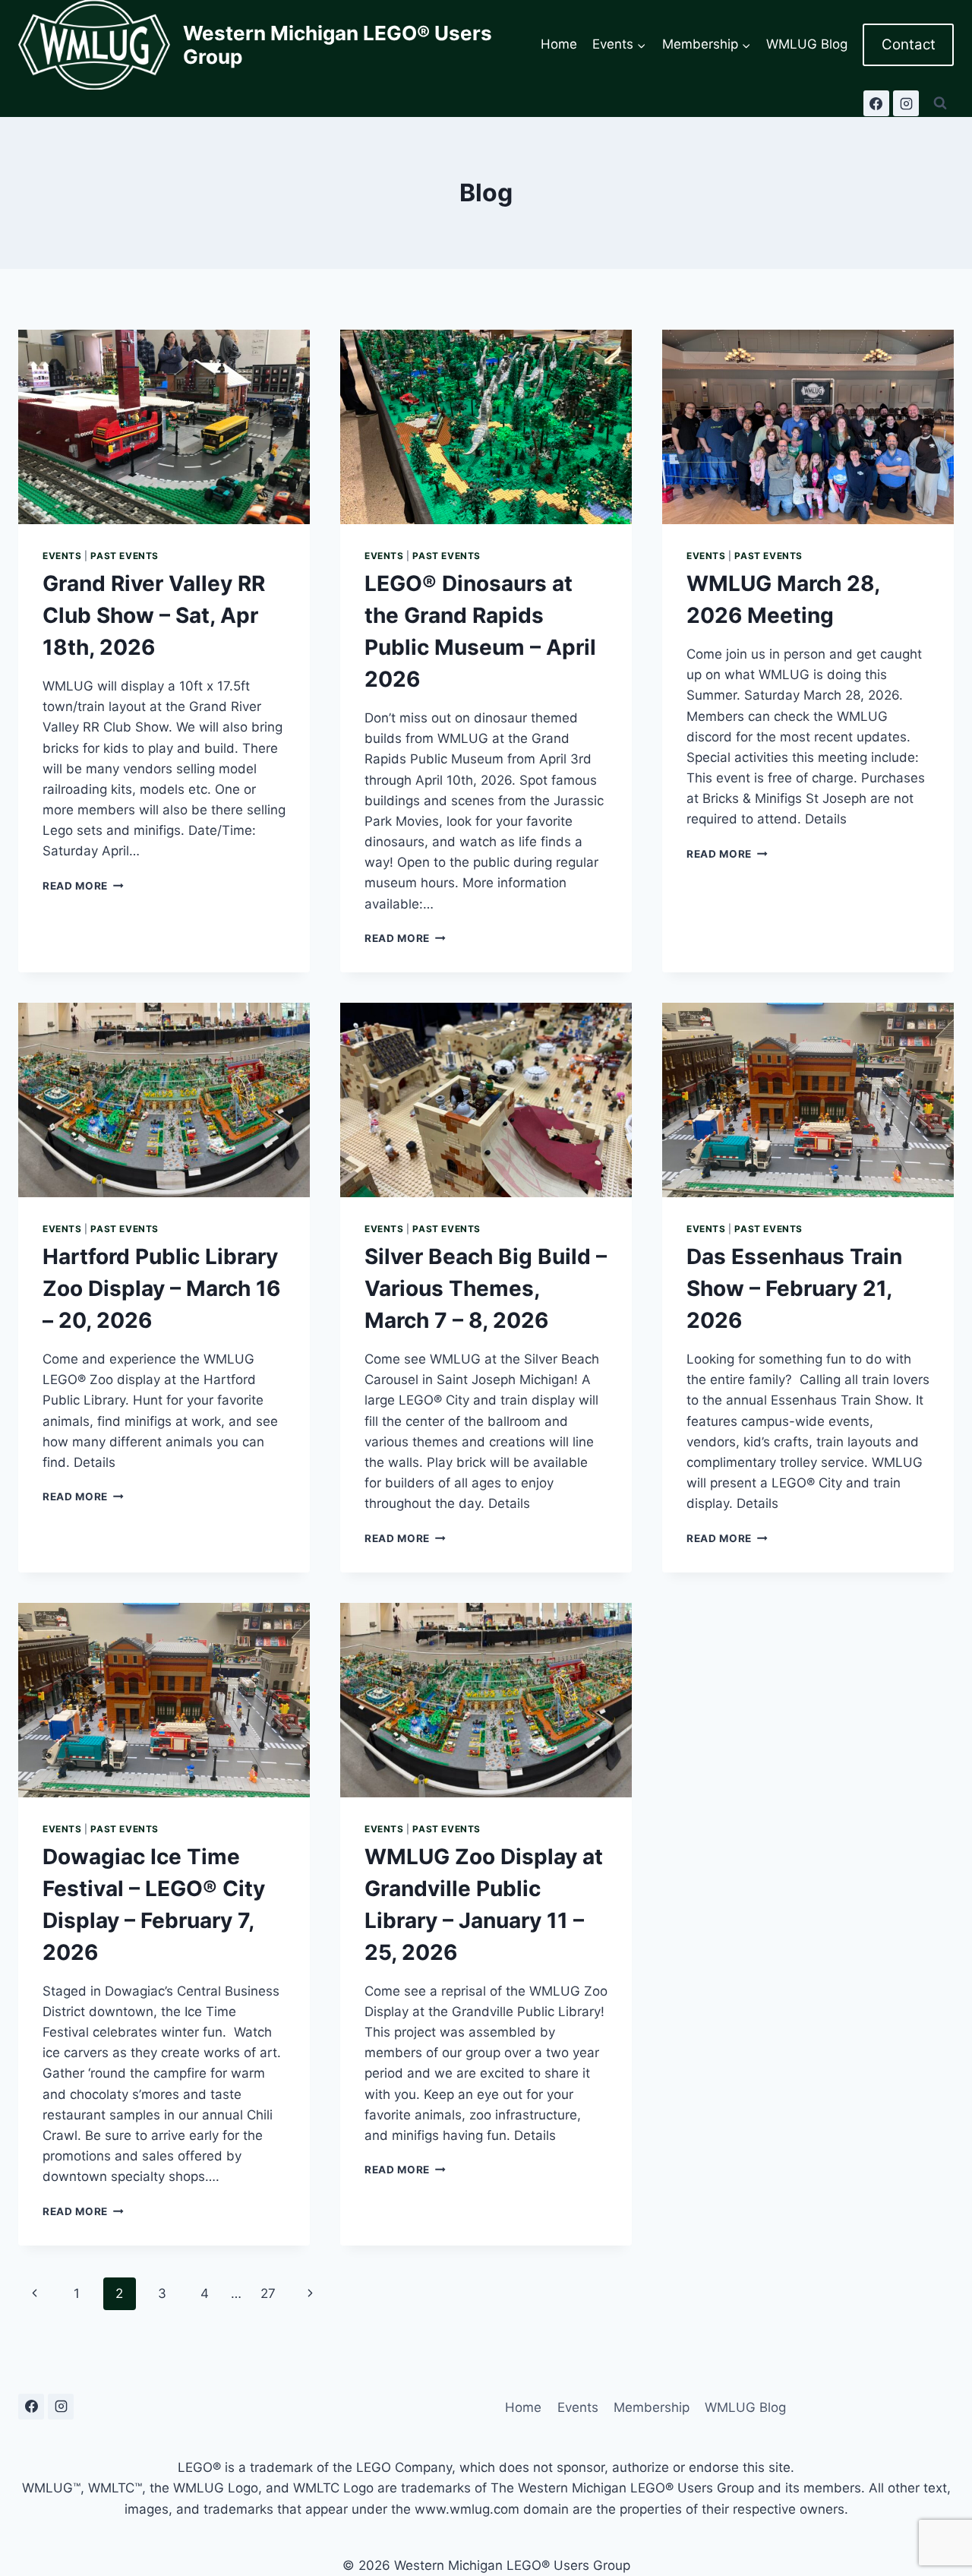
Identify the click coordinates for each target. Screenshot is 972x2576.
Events (62, 556)
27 (268, 2293)
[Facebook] (876, 103)
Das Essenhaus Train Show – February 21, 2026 (794, 1288)
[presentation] (164, 427)
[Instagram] (906, 103)
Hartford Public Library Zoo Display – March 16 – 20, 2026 (161, 1288)
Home (559, 44)
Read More (83, 886)
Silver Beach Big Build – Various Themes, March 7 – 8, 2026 (486, 1288)
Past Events (125, 556)
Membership (652, 2407)
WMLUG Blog (807, 44)
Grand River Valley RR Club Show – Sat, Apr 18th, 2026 (154, 615)
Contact (909, 44)
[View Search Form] (940, 103)
